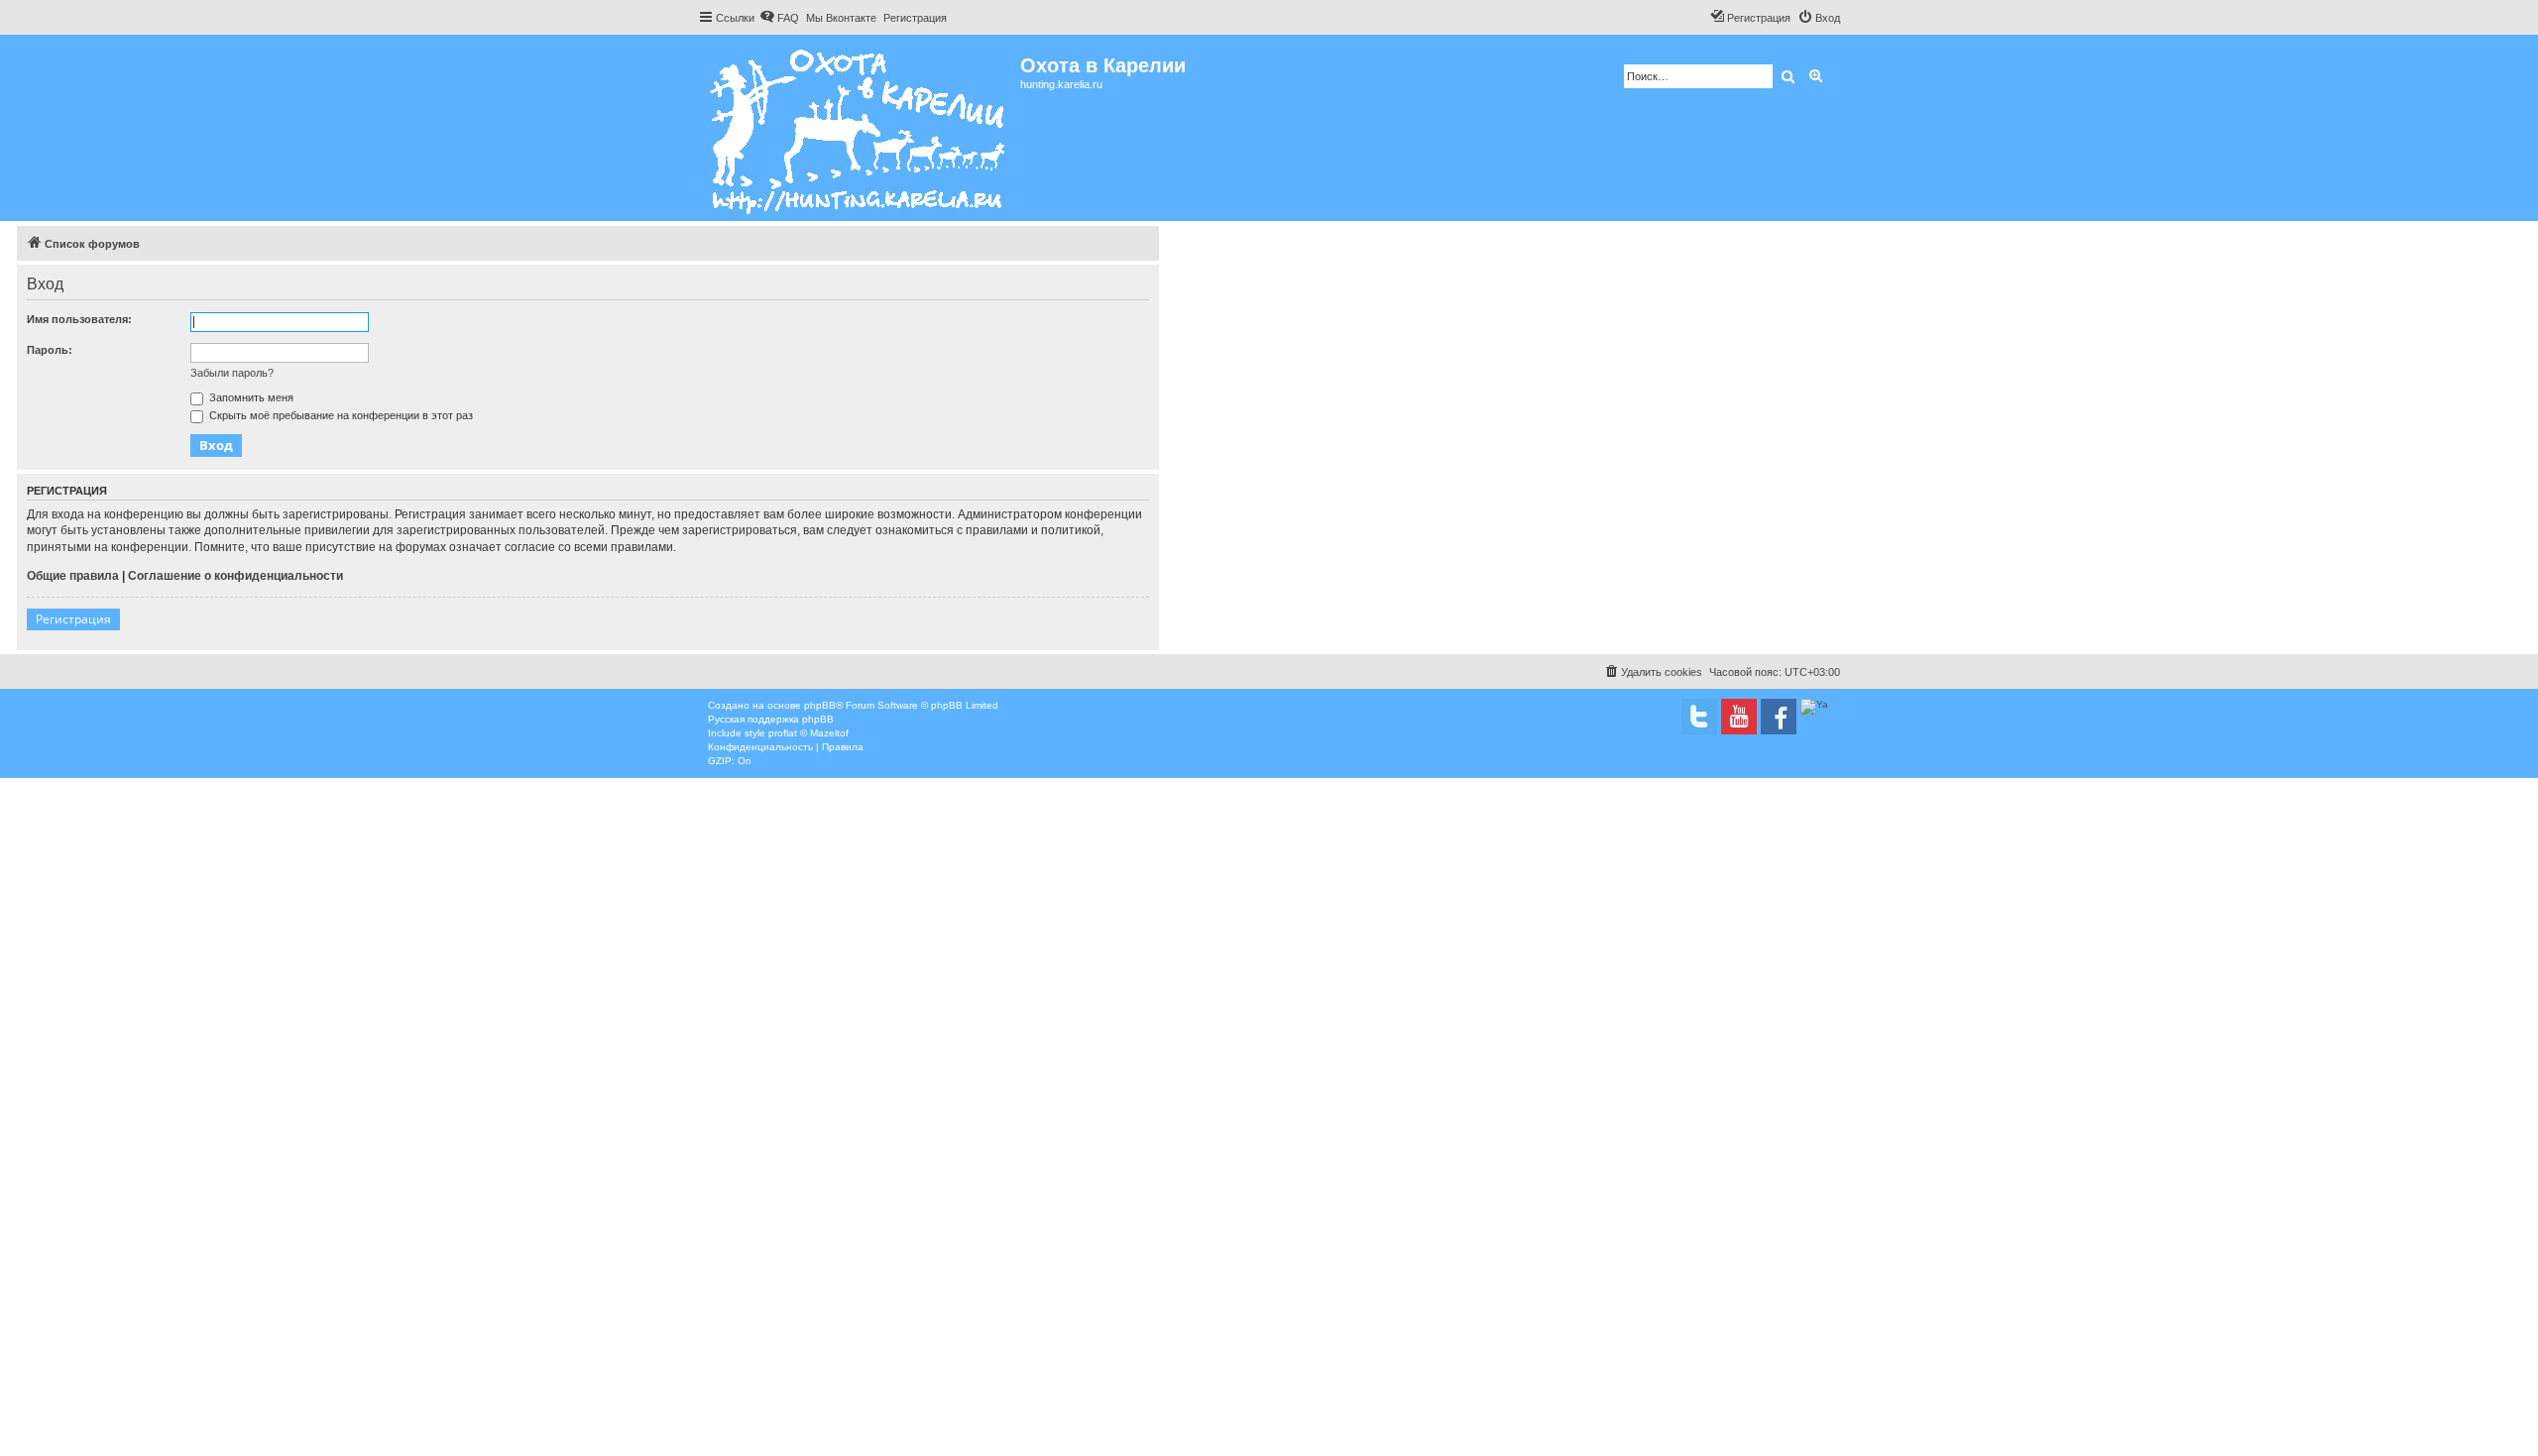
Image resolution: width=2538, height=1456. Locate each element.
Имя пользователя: (79, 319)
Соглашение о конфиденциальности (235, 576)
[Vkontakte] (1699, 717)
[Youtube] (1739, 717)
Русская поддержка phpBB (771, 719)
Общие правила (73, 576)
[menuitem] (779, 18)
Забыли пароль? (232, 373)
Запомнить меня (250, 397)
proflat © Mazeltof (808, 733)
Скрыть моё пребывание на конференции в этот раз (340, 415)
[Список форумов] (859, 128)
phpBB (820, 705)
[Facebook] (1779, 717)
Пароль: (50, 350)
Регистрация (73, 619)
